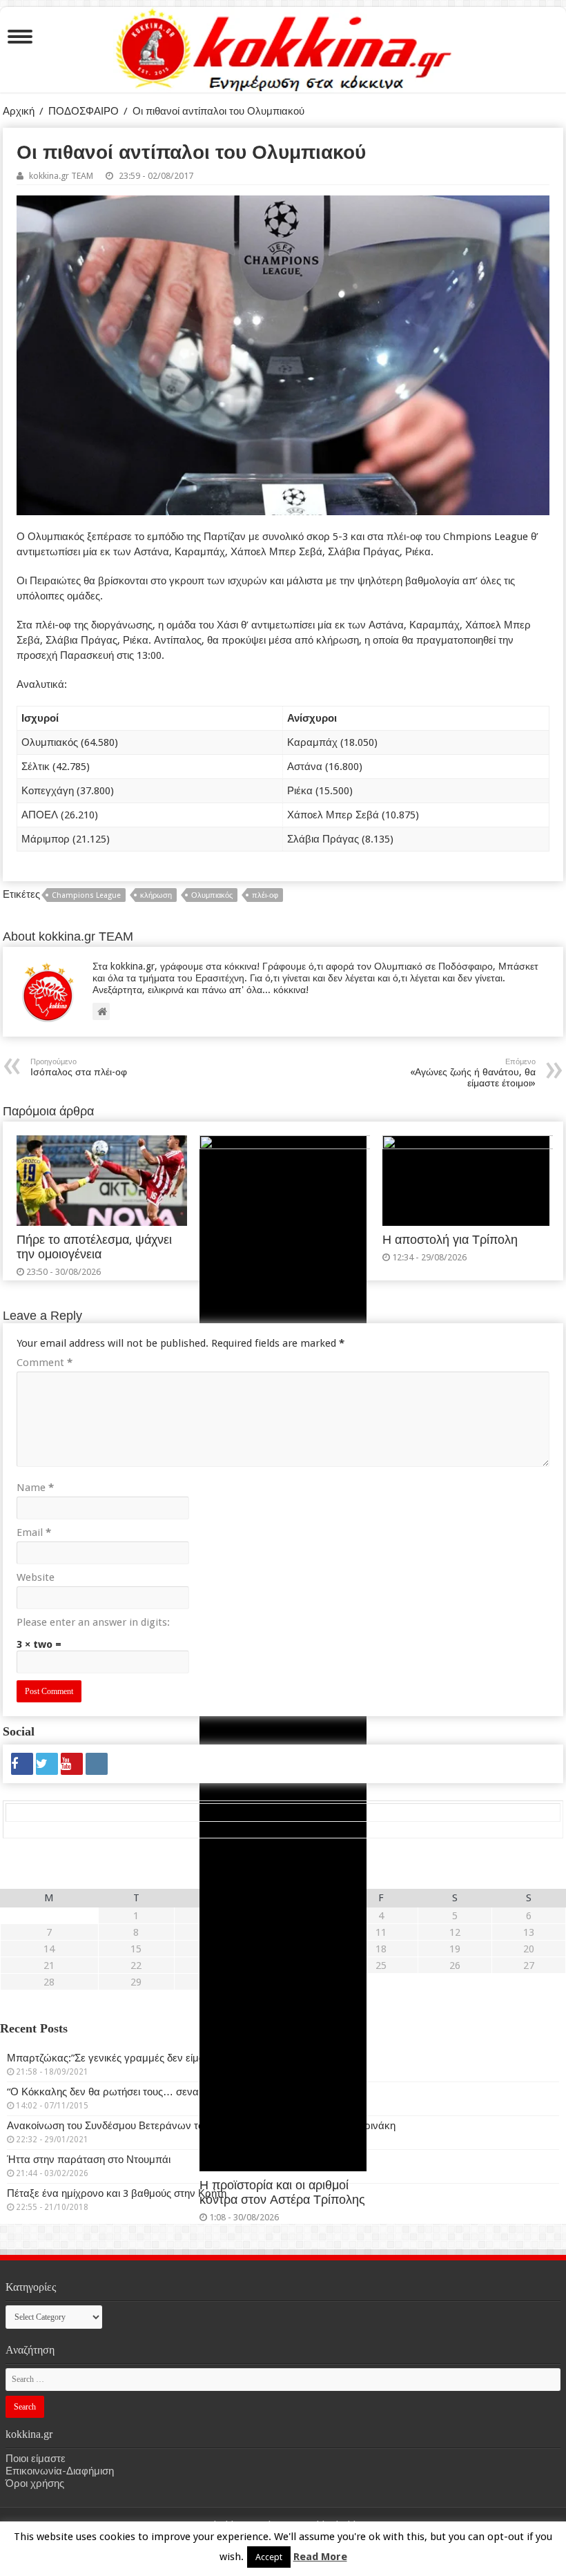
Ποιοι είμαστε (36, 2459)
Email (34, 1532)
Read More (320, 2557)
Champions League (86, 895)
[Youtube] (72, 1764)
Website (36, 1577)
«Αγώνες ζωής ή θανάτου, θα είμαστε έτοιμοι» (473, 1073)
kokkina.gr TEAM (61, 176)
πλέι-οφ (265, 895)
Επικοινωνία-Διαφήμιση (60, 2471)
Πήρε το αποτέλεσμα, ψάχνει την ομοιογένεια (94, 1247)
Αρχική (19, 111)
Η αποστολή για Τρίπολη (450, 1240)
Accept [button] (269, 2557)
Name (35, 1488)
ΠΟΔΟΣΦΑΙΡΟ (84, 111)
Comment (45, 1363)
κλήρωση (156, 895)
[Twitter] (47, 1764)
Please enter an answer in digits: (93, 1622)
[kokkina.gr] (284, 47)
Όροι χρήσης (35, 2483)
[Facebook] (22, 1764)
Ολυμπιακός (212, 895)
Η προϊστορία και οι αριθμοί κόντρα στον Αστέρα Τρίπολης (282, 2192)
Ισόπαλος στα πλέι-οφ (79, 1067)
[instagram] (97, 1764)
